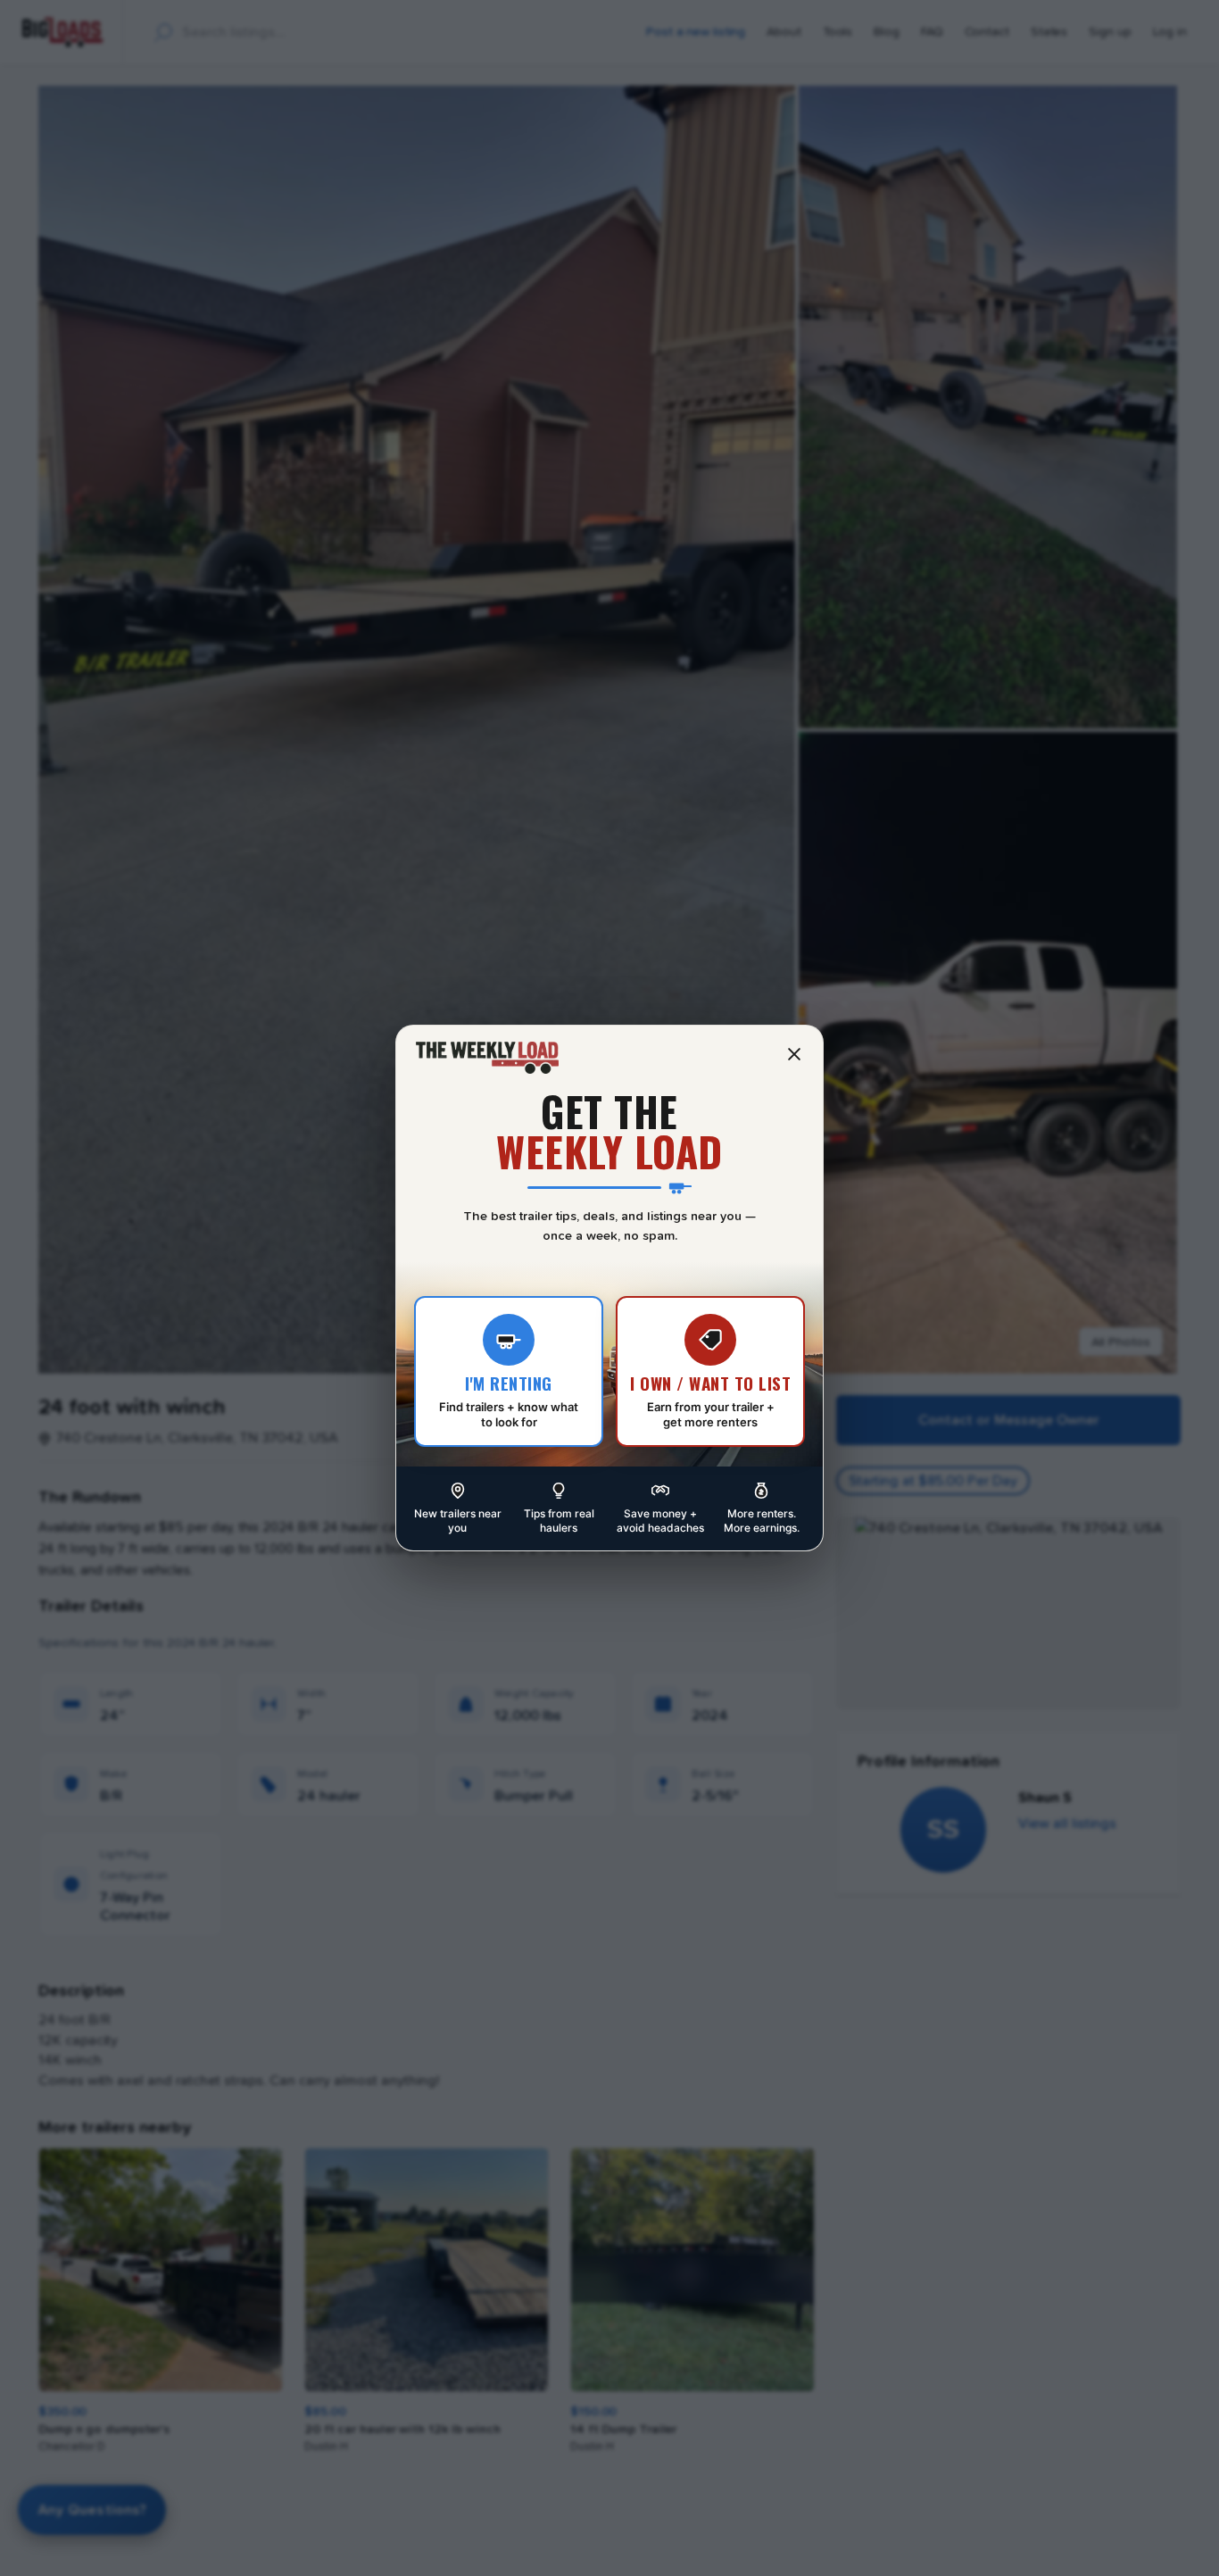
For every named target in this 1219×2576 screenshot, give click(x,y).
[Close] (794, 1054)
